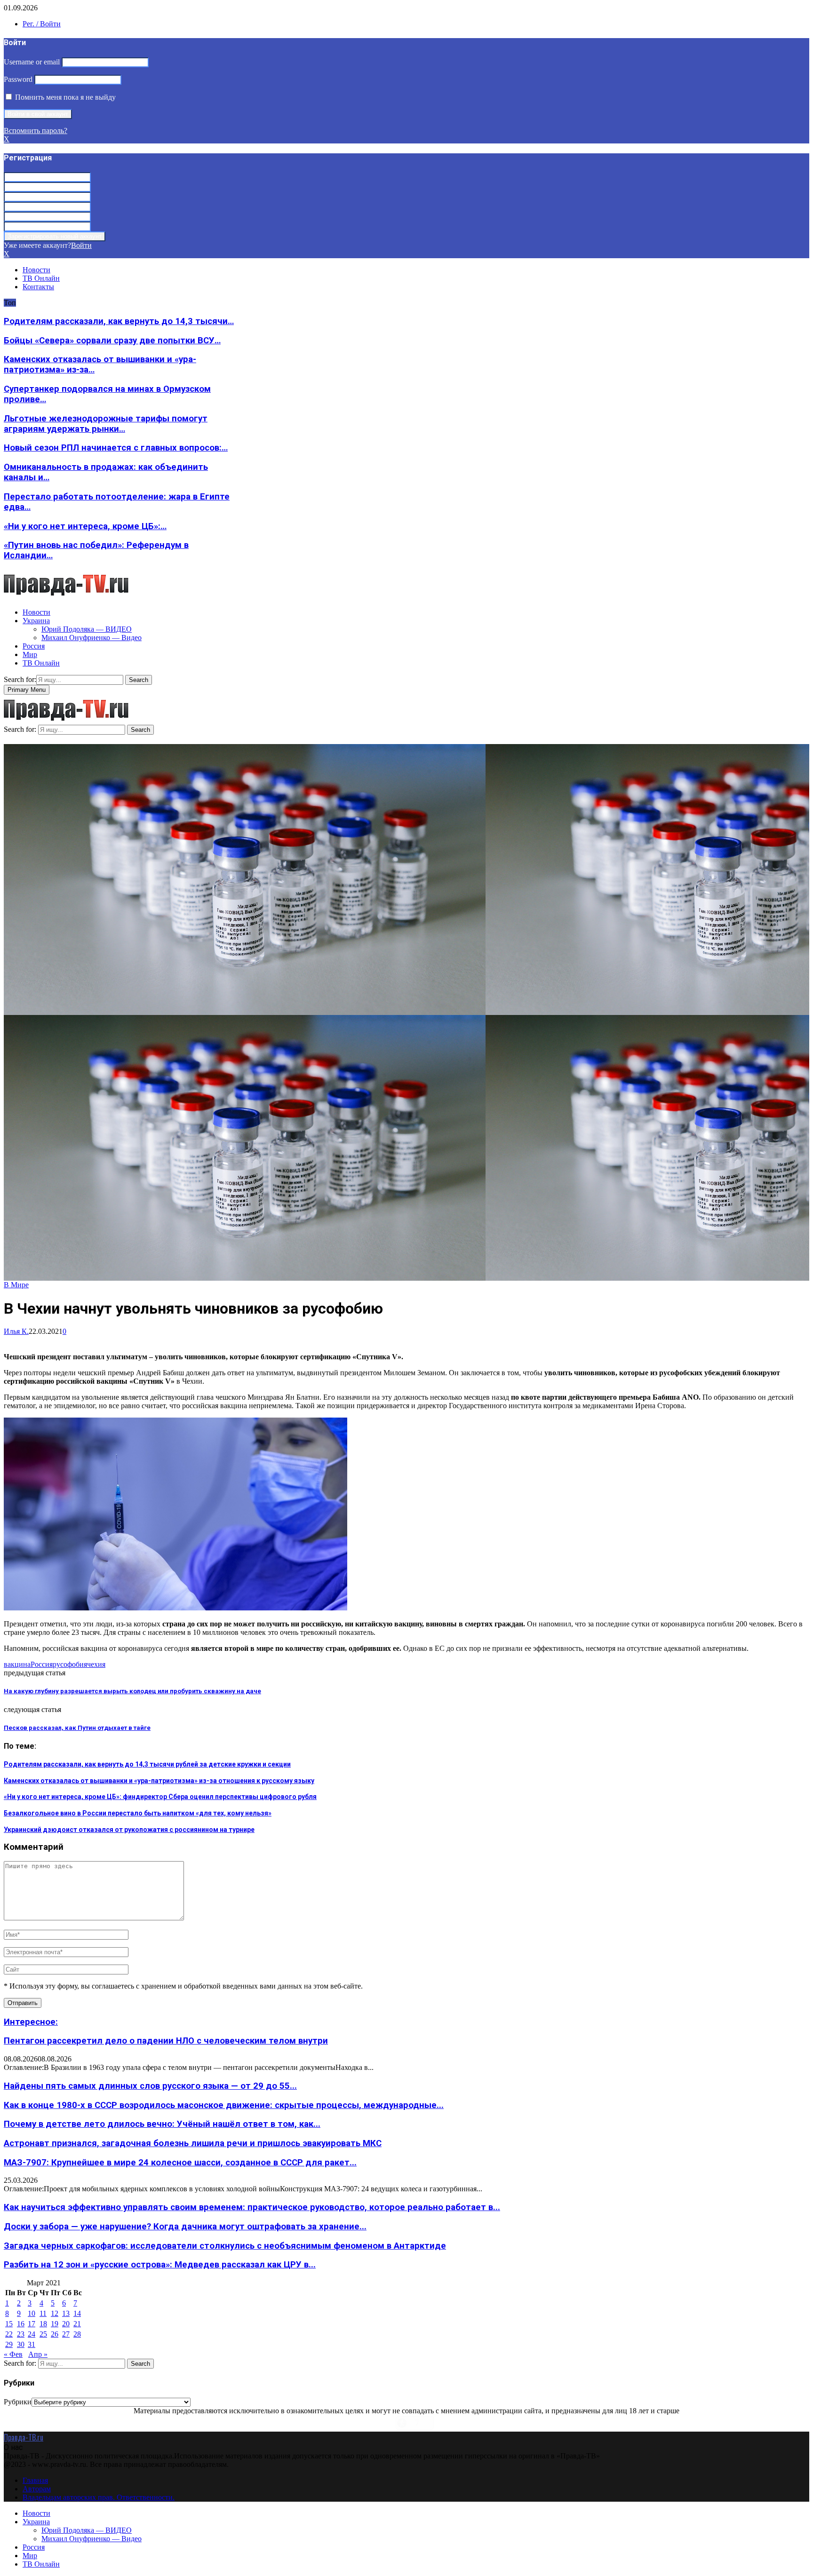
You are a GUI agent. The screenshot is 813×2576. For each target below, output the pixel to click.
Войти (81, 245)
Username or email (32, 62)
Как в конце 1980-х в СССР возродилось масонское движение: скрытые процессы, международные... (224, 2105)
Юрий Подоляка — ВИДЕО (87, 629)
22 (9, 2334)
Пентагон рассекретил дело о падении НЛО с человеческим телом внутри (166, 2041)
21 (77, 2324)
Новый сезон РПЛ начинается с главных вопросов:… (116, 448)
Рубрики (18, 2402)
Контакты (38, 287)
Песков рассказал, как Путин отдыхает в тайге (77, 1728)
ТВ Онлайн (41, 278)
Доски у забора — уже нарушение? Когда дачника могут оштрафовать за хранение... (185, 2227)
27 (66, 2334)
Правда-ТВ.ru (24, 2437)
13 (66, 2313)
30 (21, 2344)
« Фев (13, 2354)
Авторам (37, 2489)
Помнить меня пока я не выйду (64, 97)
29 (9, 2344)
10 (32, 2313)
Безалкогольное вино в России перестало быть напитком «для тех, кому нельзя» (138, 1813)
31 (32, 2344)
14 (77, 2313)
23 (21, 2334)
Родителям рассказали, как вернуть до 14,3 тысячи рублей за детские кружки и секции (147, 1764)
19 (55, 2324)
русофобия (70, 1664)
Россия (34, 646)
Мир (30, 654)
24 (32, 2334)
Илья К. (16, 1331)
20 (66, 2324)
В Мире (16, 1285)
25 (43, 2334)
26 (55, 2334)
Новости (36, 270)
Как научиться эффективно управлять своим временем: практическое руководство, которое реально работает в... (252, 2207)
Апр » (38, 2354)
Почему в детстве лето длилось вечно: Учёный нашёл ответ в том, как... (162, 2124)
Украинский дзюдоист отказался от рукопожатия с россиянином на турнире (129, 1830)
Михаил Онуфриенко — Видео (92, 638)
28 (77, 2334)
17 (32, 2324)
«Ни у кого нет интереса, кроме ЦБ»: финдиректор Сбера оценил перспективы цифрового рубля (160, 1797)
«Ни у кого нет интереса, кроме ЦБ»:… (85, 526)
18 (43, 2324)
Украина (36, 621)
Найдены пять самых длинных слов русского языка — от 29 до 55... (150, 2086)
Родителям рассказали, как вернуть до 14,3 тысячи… (119, 321)
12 (55, 2313)
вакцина (17, 1664)
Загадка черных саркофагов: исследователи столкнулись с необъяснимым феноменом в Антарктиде (225, 2246)
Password (18, 79)
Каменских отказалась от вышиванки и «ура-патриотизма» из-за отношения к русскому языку (159, 1781)
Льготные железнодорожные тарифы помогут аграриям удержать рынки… (106, 424)
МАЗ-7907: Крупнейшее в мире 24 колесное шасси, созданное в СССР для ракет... (180, 2163)
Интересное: (31, 2022)
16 (21, 2324)
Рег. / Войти (42, 24)
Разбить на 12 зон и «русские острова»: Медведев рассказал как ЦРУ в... (160, 2265)
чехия (96, 1664)
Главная (35, 2480)
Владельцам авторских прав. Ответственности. (99, 2497)
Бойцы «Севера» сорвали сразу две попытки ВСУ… (112, 341)
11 (43, 2313)
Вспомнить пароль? (36, 131)
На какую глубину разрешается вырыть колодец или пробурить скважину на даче (132, 1691)
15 (9, 2324)
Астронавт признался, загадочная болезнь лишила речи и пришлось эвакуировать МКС (193, 2143)
